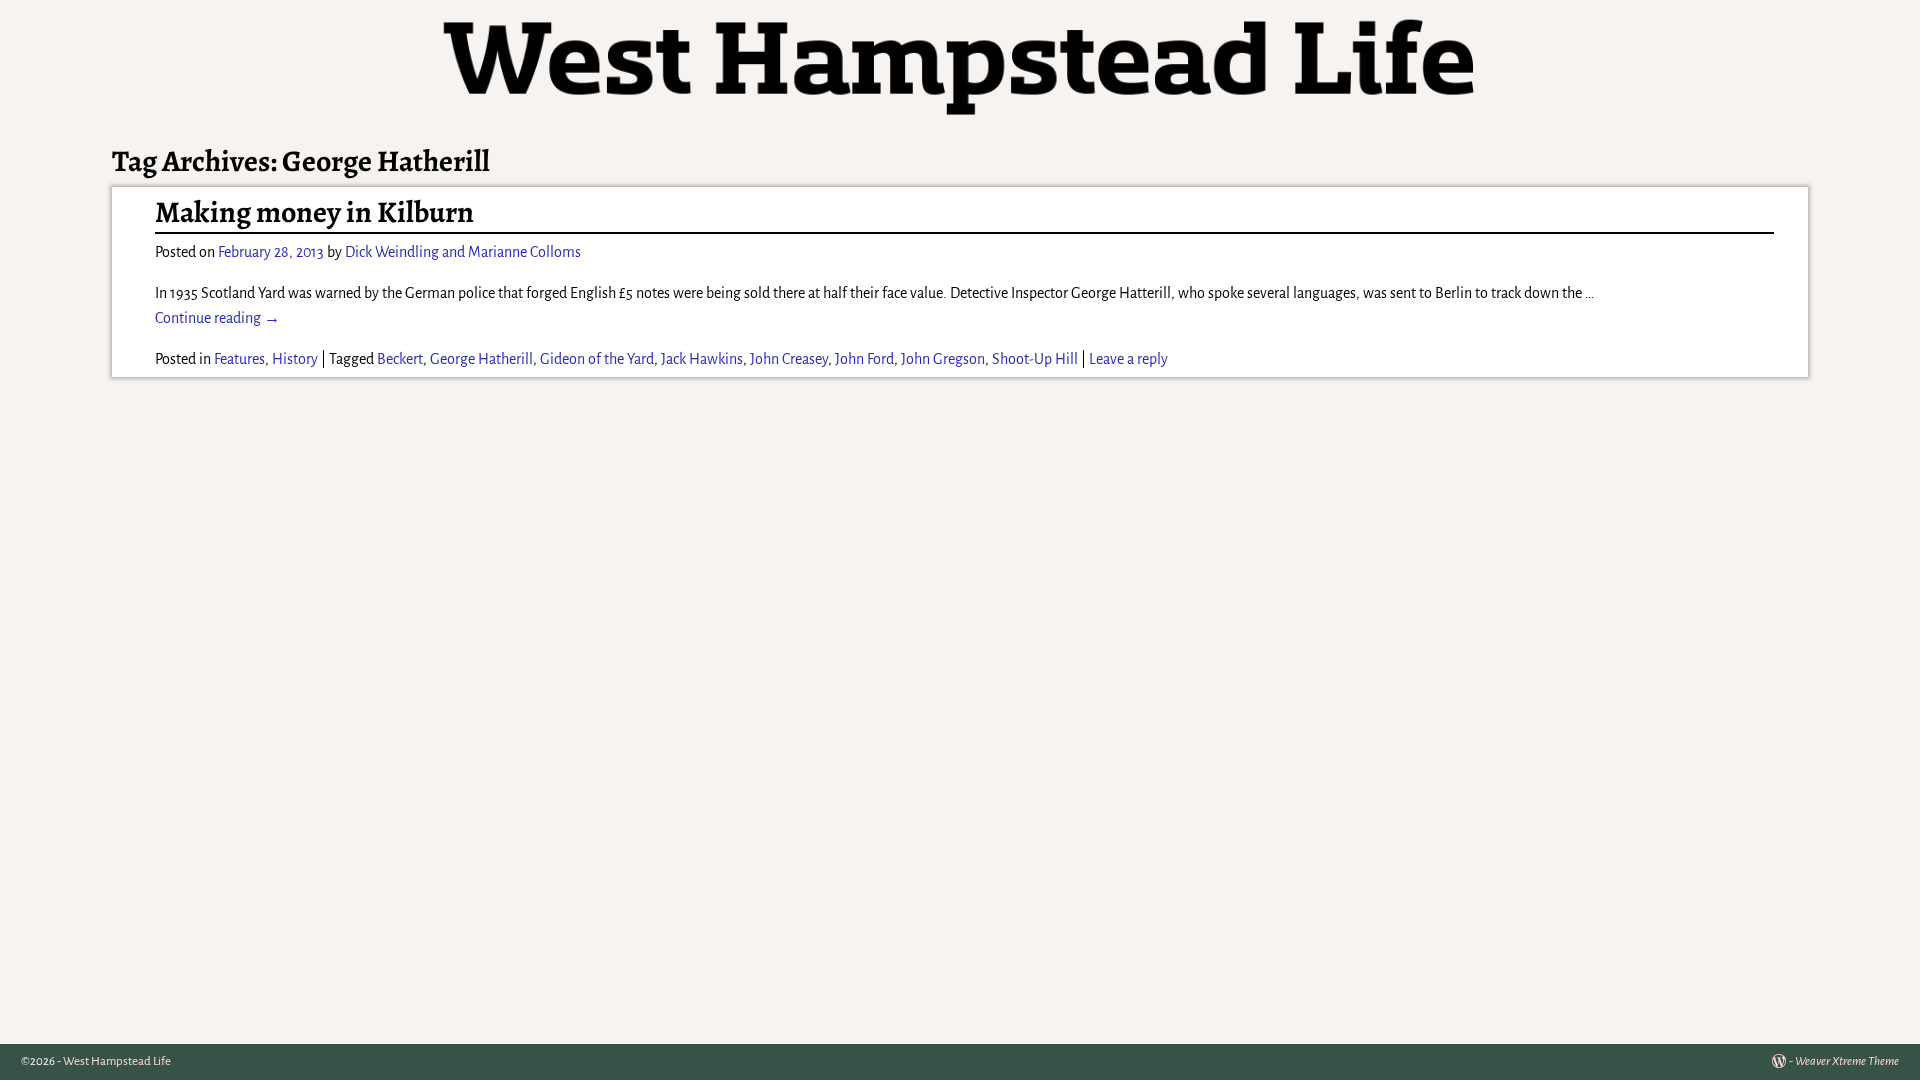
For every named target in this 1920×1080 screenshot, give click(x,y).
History (295, 359)
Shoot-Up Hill (1035, 359)
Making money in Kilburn (314, 212)
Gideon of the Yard (597, 359)
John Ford (864, 359)
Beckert (400, 359)
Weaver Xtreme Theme (1847, 1061)
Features (239, 359)
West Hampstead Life (117, 1061)
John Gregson (943, 359)
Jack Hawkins (702, 359)
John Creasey (789, 359)
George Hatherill (481, 359)
